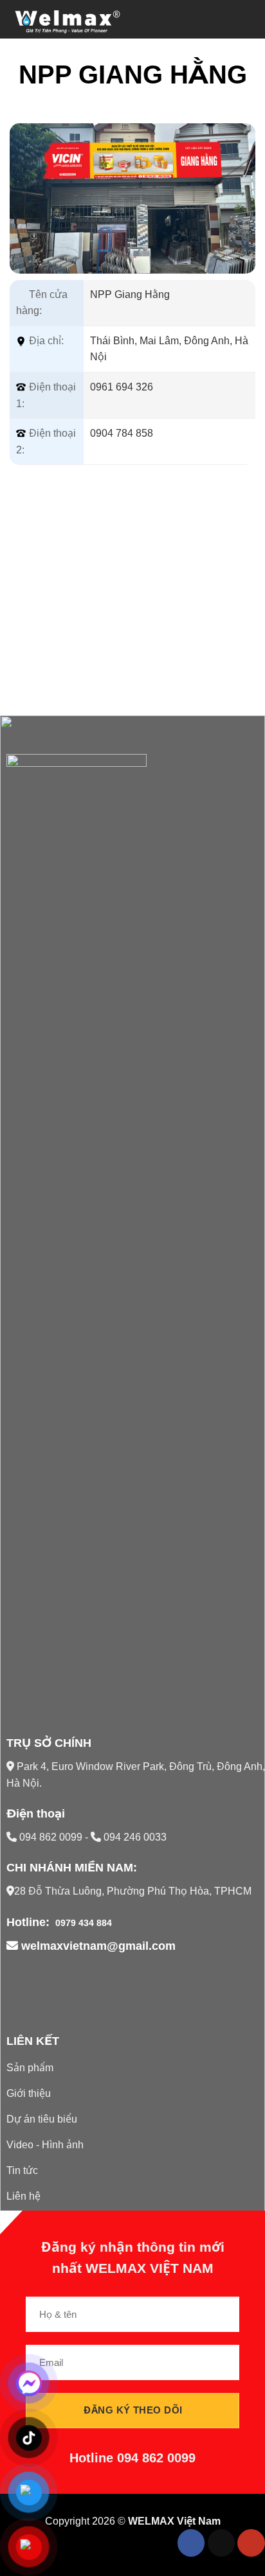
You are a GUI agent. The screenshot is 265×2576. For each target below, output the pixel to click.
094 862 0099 (52, 1837)
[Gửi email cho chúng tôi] (222, 2543)
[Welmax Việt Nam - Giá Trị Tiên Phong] (74, 19)
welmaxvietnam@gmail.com (97, 1946)
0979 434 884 (82, 1923)
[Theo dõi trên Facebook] (191, 2543)
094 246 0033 (134, 1837)
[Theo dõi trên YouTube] (251, 2543)
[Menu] (248, 19)
